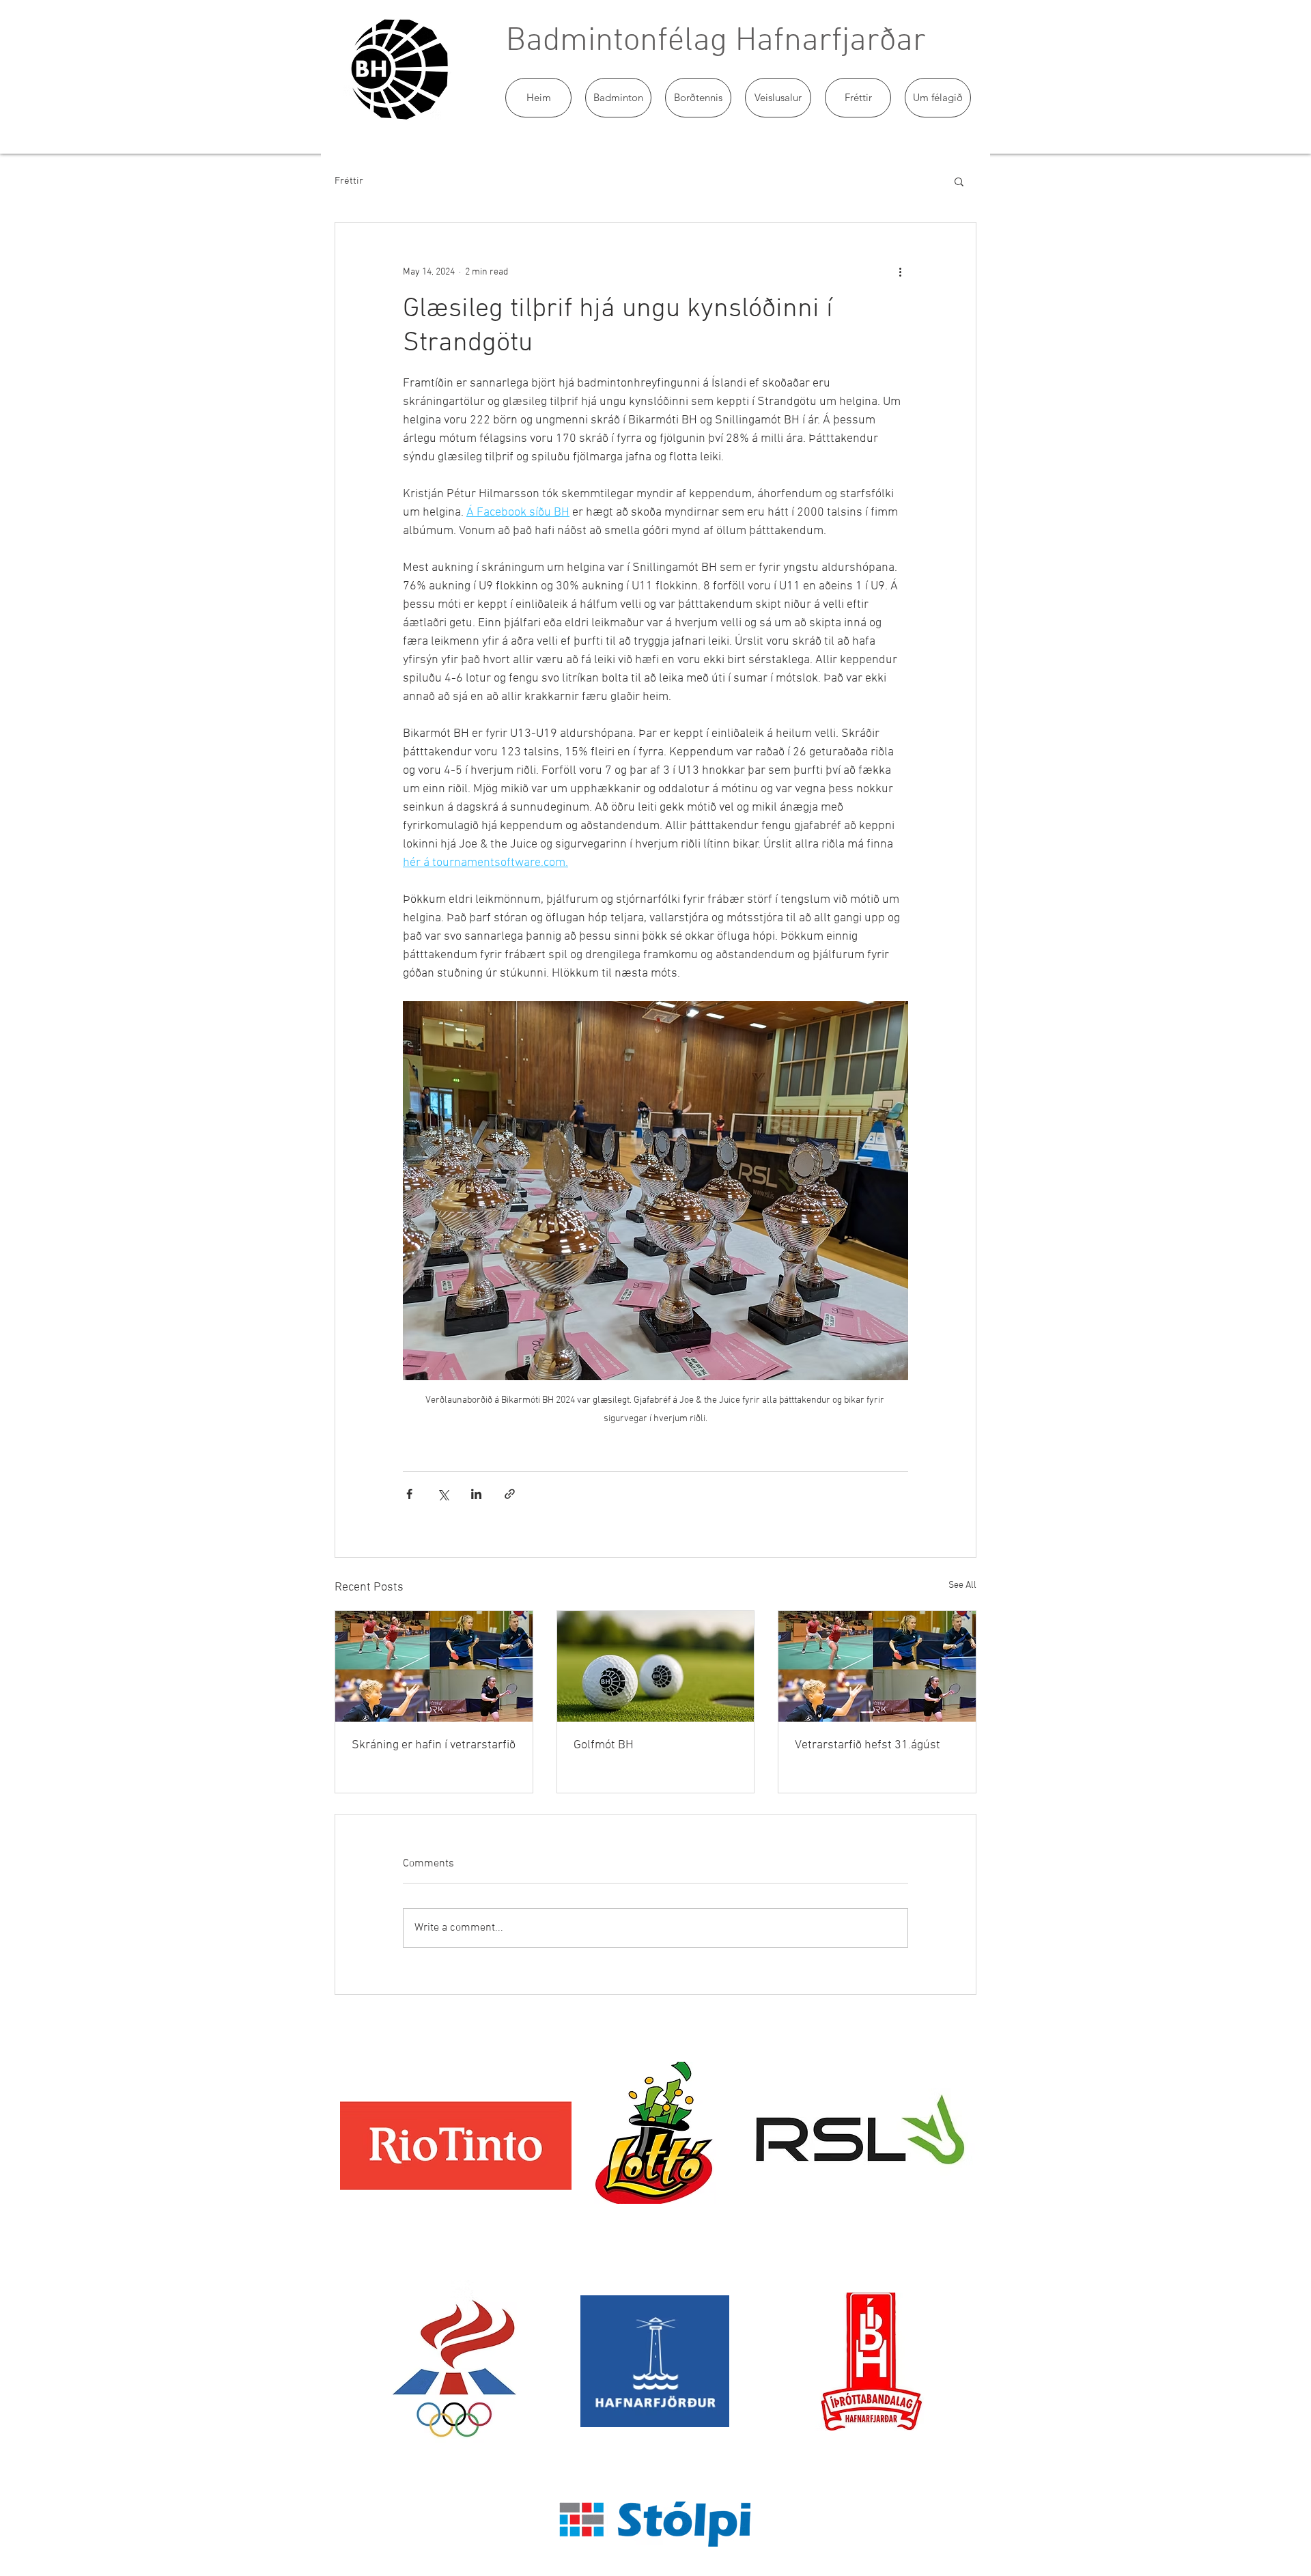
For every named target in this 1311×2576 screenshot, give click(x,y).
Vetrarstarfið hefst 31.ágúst (868, 1745)
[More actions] (900, 272)
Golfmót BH (604, 1745)
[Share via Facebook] (409, 1494)
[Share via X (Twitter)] (443, 1494)
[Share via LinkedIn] (476, 1494)
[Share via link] (510, 1494)
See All (962, 1585)
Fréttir (349, 181)
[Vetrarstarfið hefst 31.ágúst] (877, 1666)
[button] (618, 98)
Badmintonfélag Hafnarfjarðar (716, 42)
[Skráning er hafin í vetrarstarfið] (434, 1666)
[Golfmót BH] (656, 1666)
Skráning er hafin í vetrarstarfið (434, 1745)
